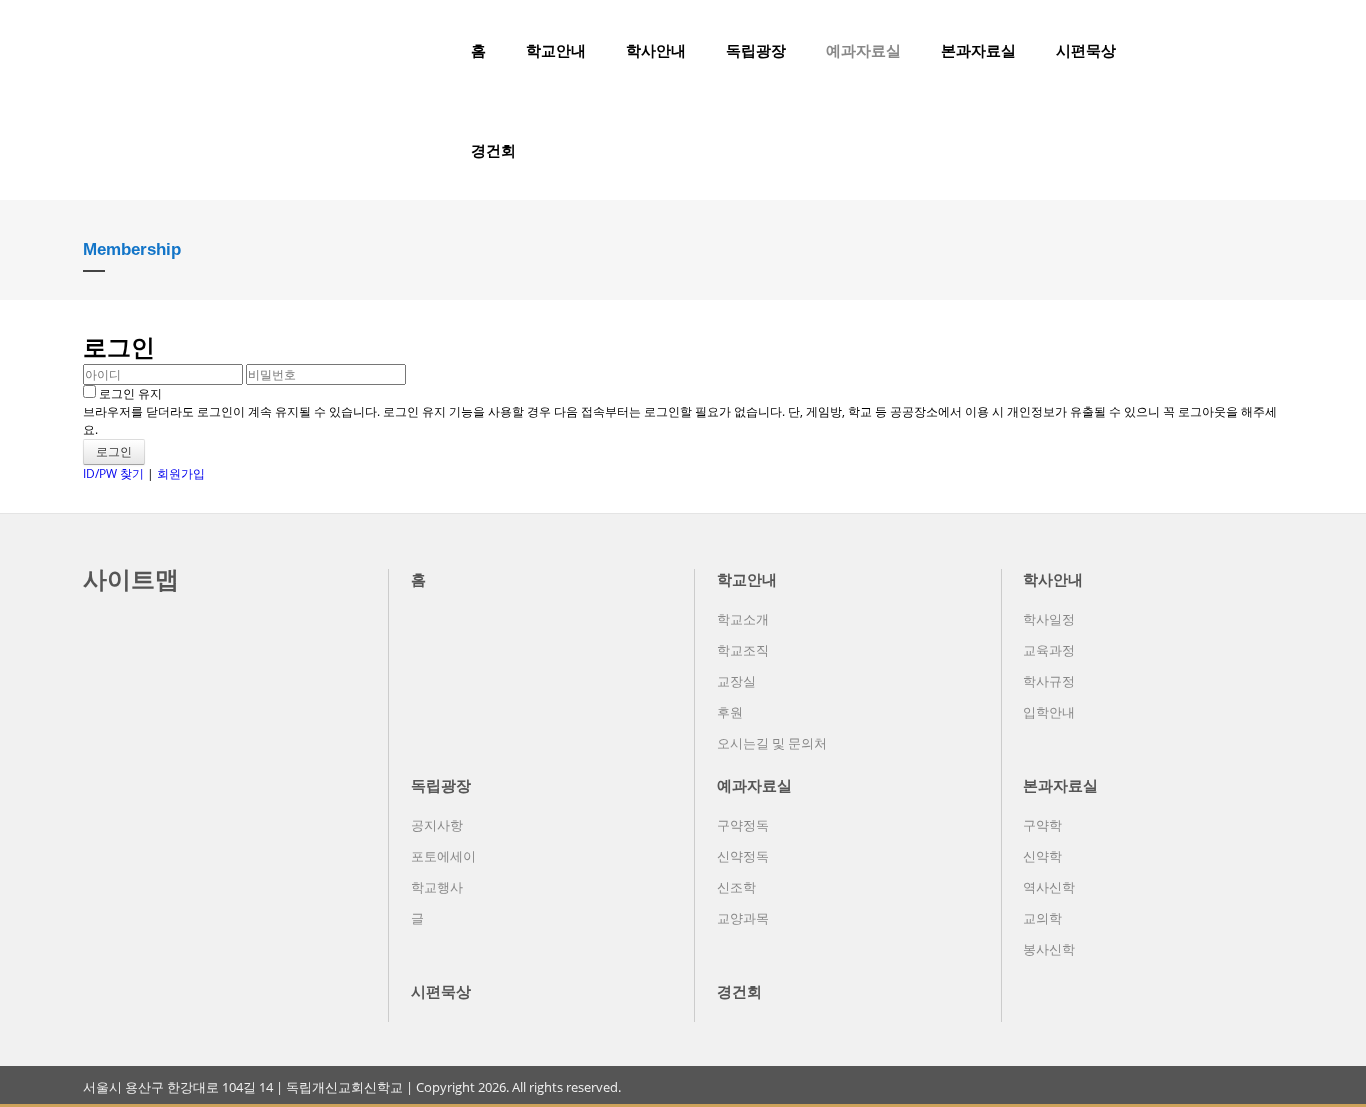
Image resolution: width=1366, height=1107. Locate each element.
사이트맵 (131, 578)
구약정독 (743, 825)
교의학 (1042, 918)
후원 (730, 712)
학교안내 (556, 50)
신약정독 (743, 856)
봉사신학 (1049, 949)
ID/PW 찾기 (113, 473)
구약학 (1042, 825)
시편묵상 (1086, 50)
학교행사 (437, 887)
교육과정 (1049, 650)
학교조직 (743, 650)
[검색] (1238, 50)
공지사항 (437, 825)
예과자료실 (863, 50)
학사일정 (1049, 619)
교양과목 (743, 918)
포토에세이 (443, 856)
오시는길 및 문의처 (772, 743)
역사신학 (1049, 887)
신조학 (736, 887)
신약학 (1042, 856)
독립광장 (756, 50)
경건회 (493, 150)
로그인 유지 (129, 393)
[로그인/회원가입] (1272, 50)
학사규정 (1049, 681)
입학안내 (1049, 712)
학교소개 (743, 619)
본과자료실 (978, 50)
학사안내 (656, 50)
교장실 (736, 681)
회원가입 (181, 473)
